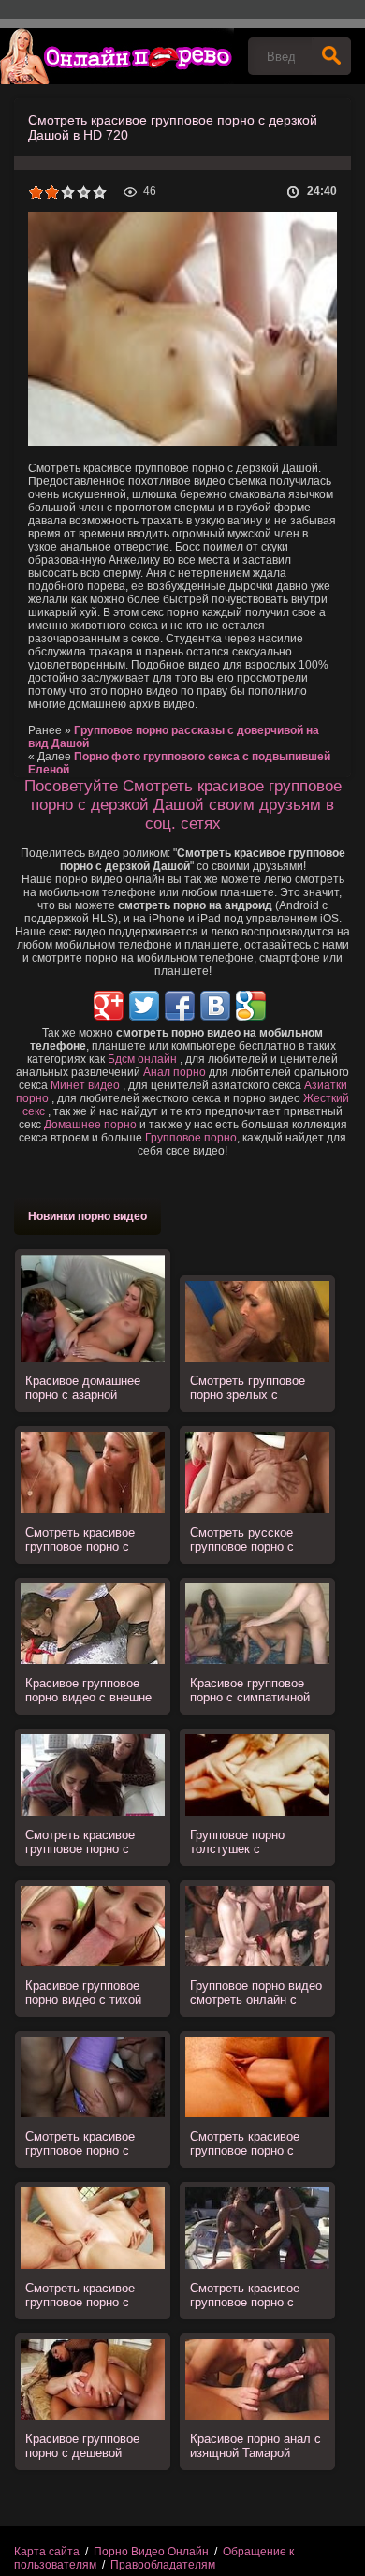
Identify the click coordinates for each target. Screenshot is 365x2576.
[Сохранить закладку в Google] (251, 1006)
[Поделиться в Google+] (109, 1006)
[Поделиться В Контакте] (215, 1006)
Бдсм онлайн (142, 1059)
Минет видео (85, 1085)
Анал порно (175, 1072)
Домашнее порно (90, 1125)
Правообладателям (163, 2565)
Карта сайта (47, 2552)
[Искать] (331, 56)
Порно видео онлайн (117, 56)
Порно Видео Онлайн (151, 2552)
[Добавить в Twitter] (144, 1006)
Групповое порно (191, 1138)
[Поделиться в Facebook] (180, 1006)
